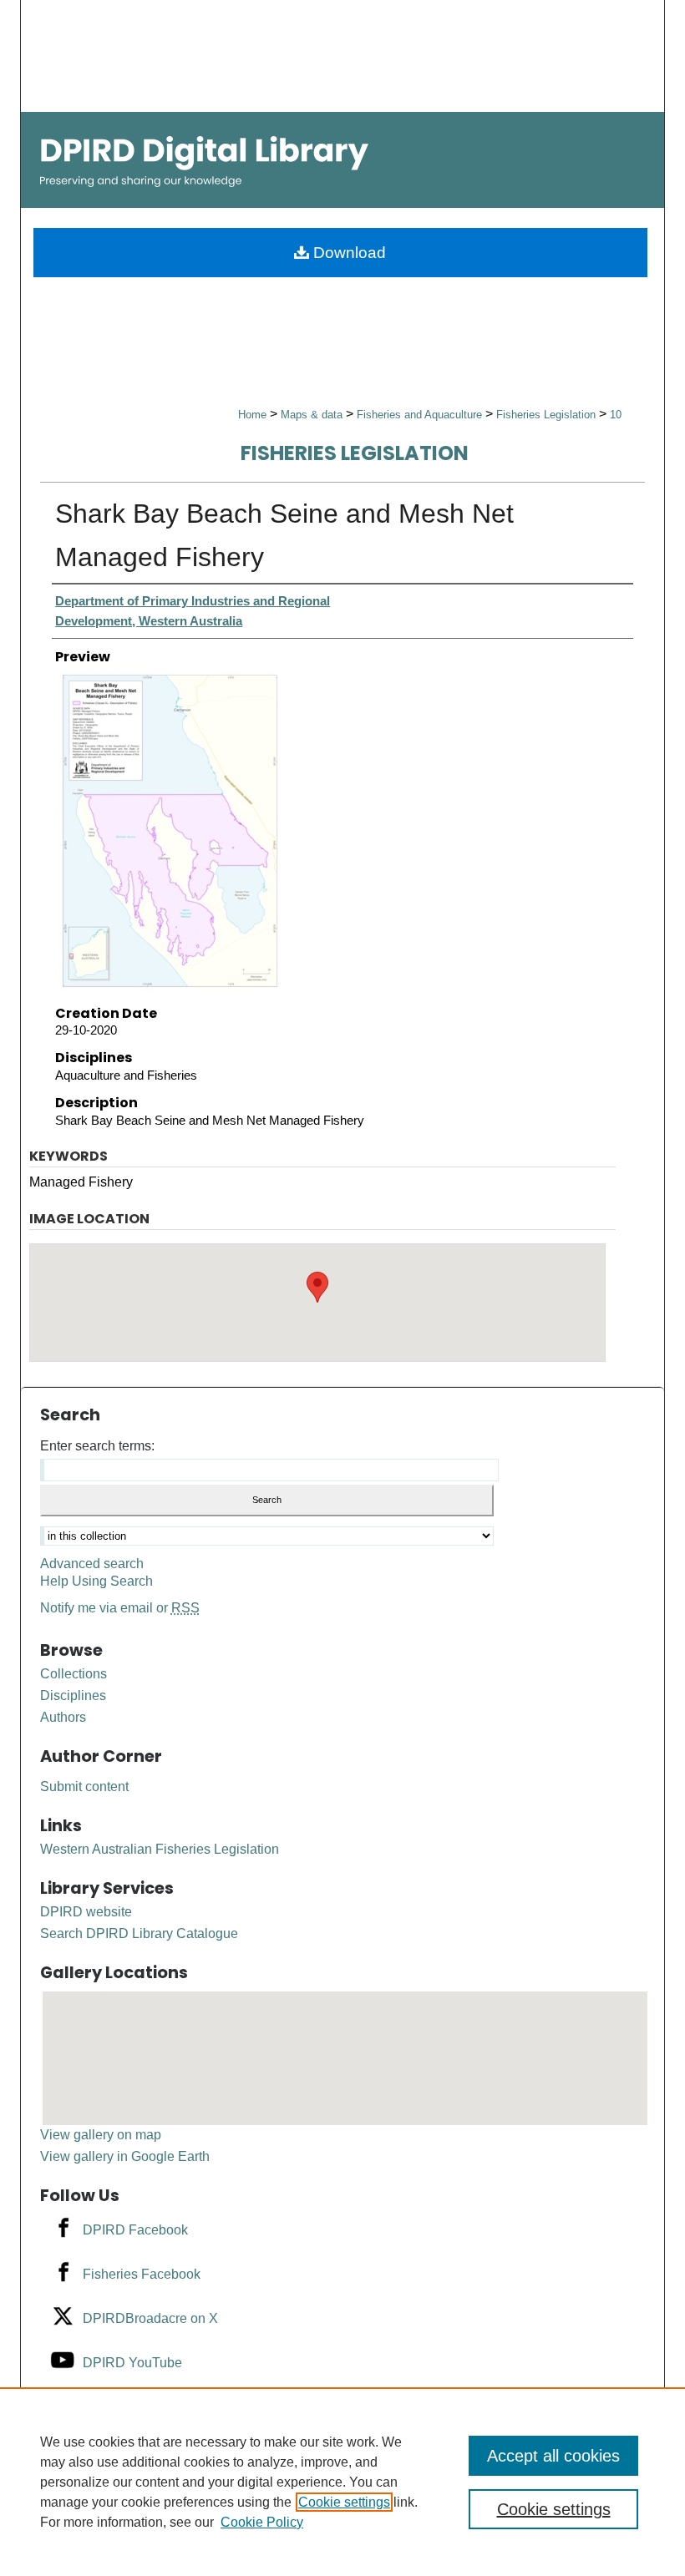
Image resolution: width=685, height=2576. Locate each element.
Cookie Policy (262, 2522)
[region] (342, 2482)
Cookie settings (344, 2502)
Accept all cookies (553, 2456)
